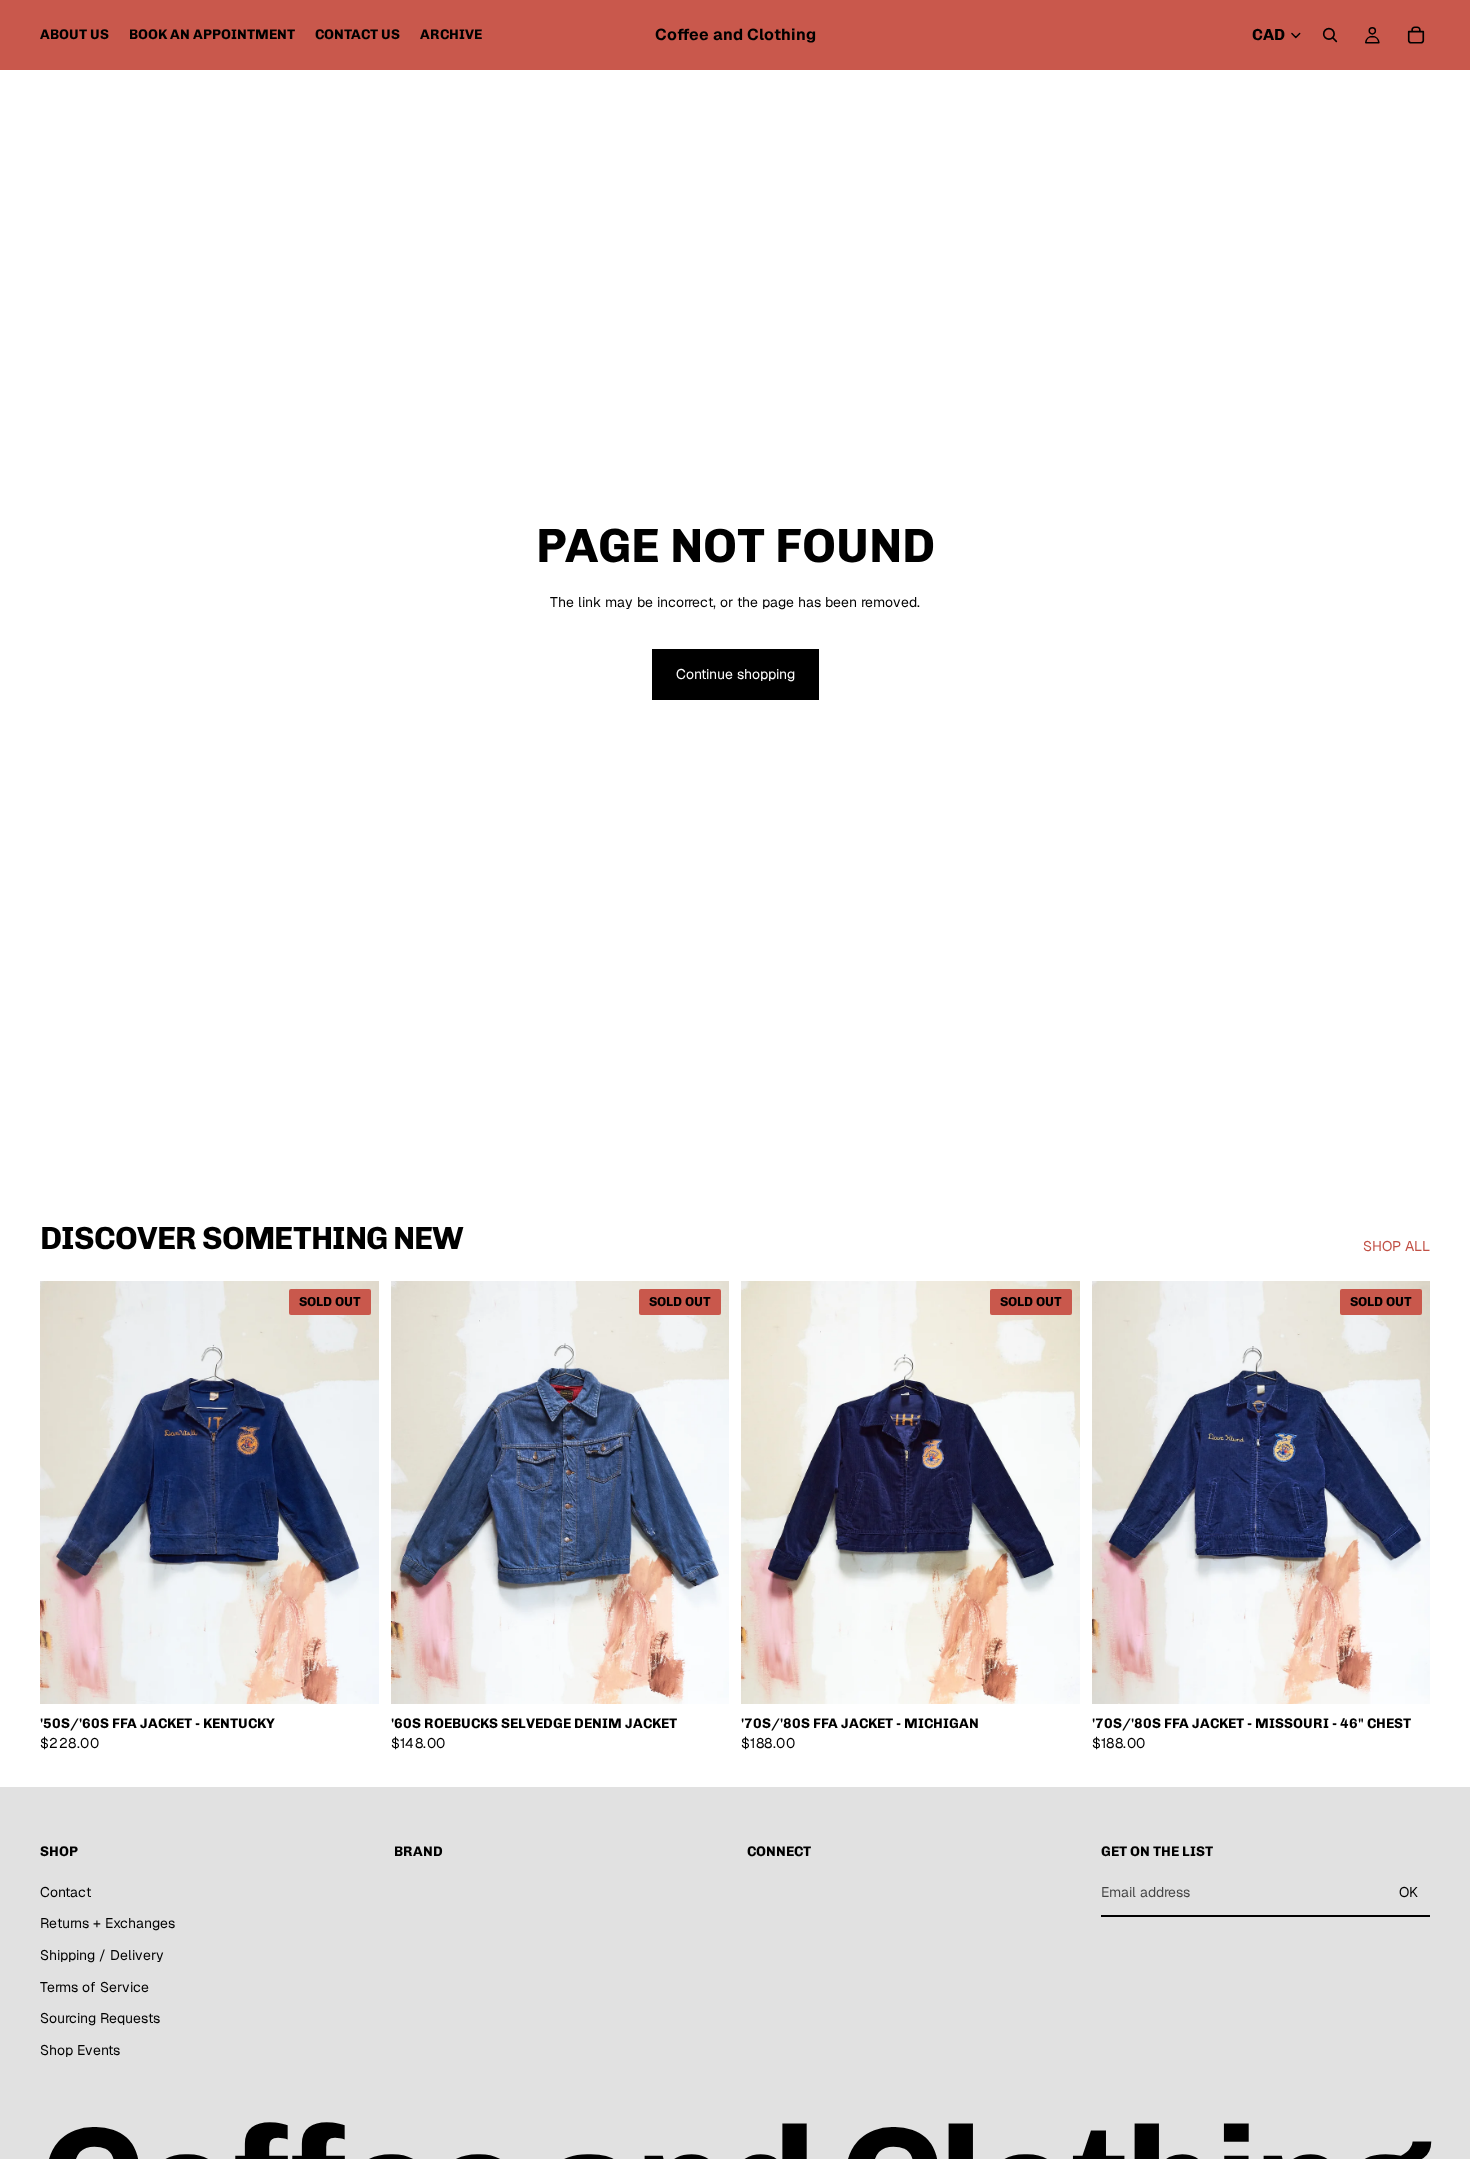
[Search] (1330, 35)
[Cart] (1416, 35)
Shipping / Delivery (102, 1955)
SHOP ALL (1396, 1246)
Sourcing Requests (100, 2018)
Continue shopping (735, 674)
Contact (65, 1892)
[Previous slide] (70, 1493)
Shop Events (80, 2050)
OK (1408, 1892)
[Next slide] (349, 1493)
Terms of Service (94, 1987)
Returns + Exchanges (107, 1924)
